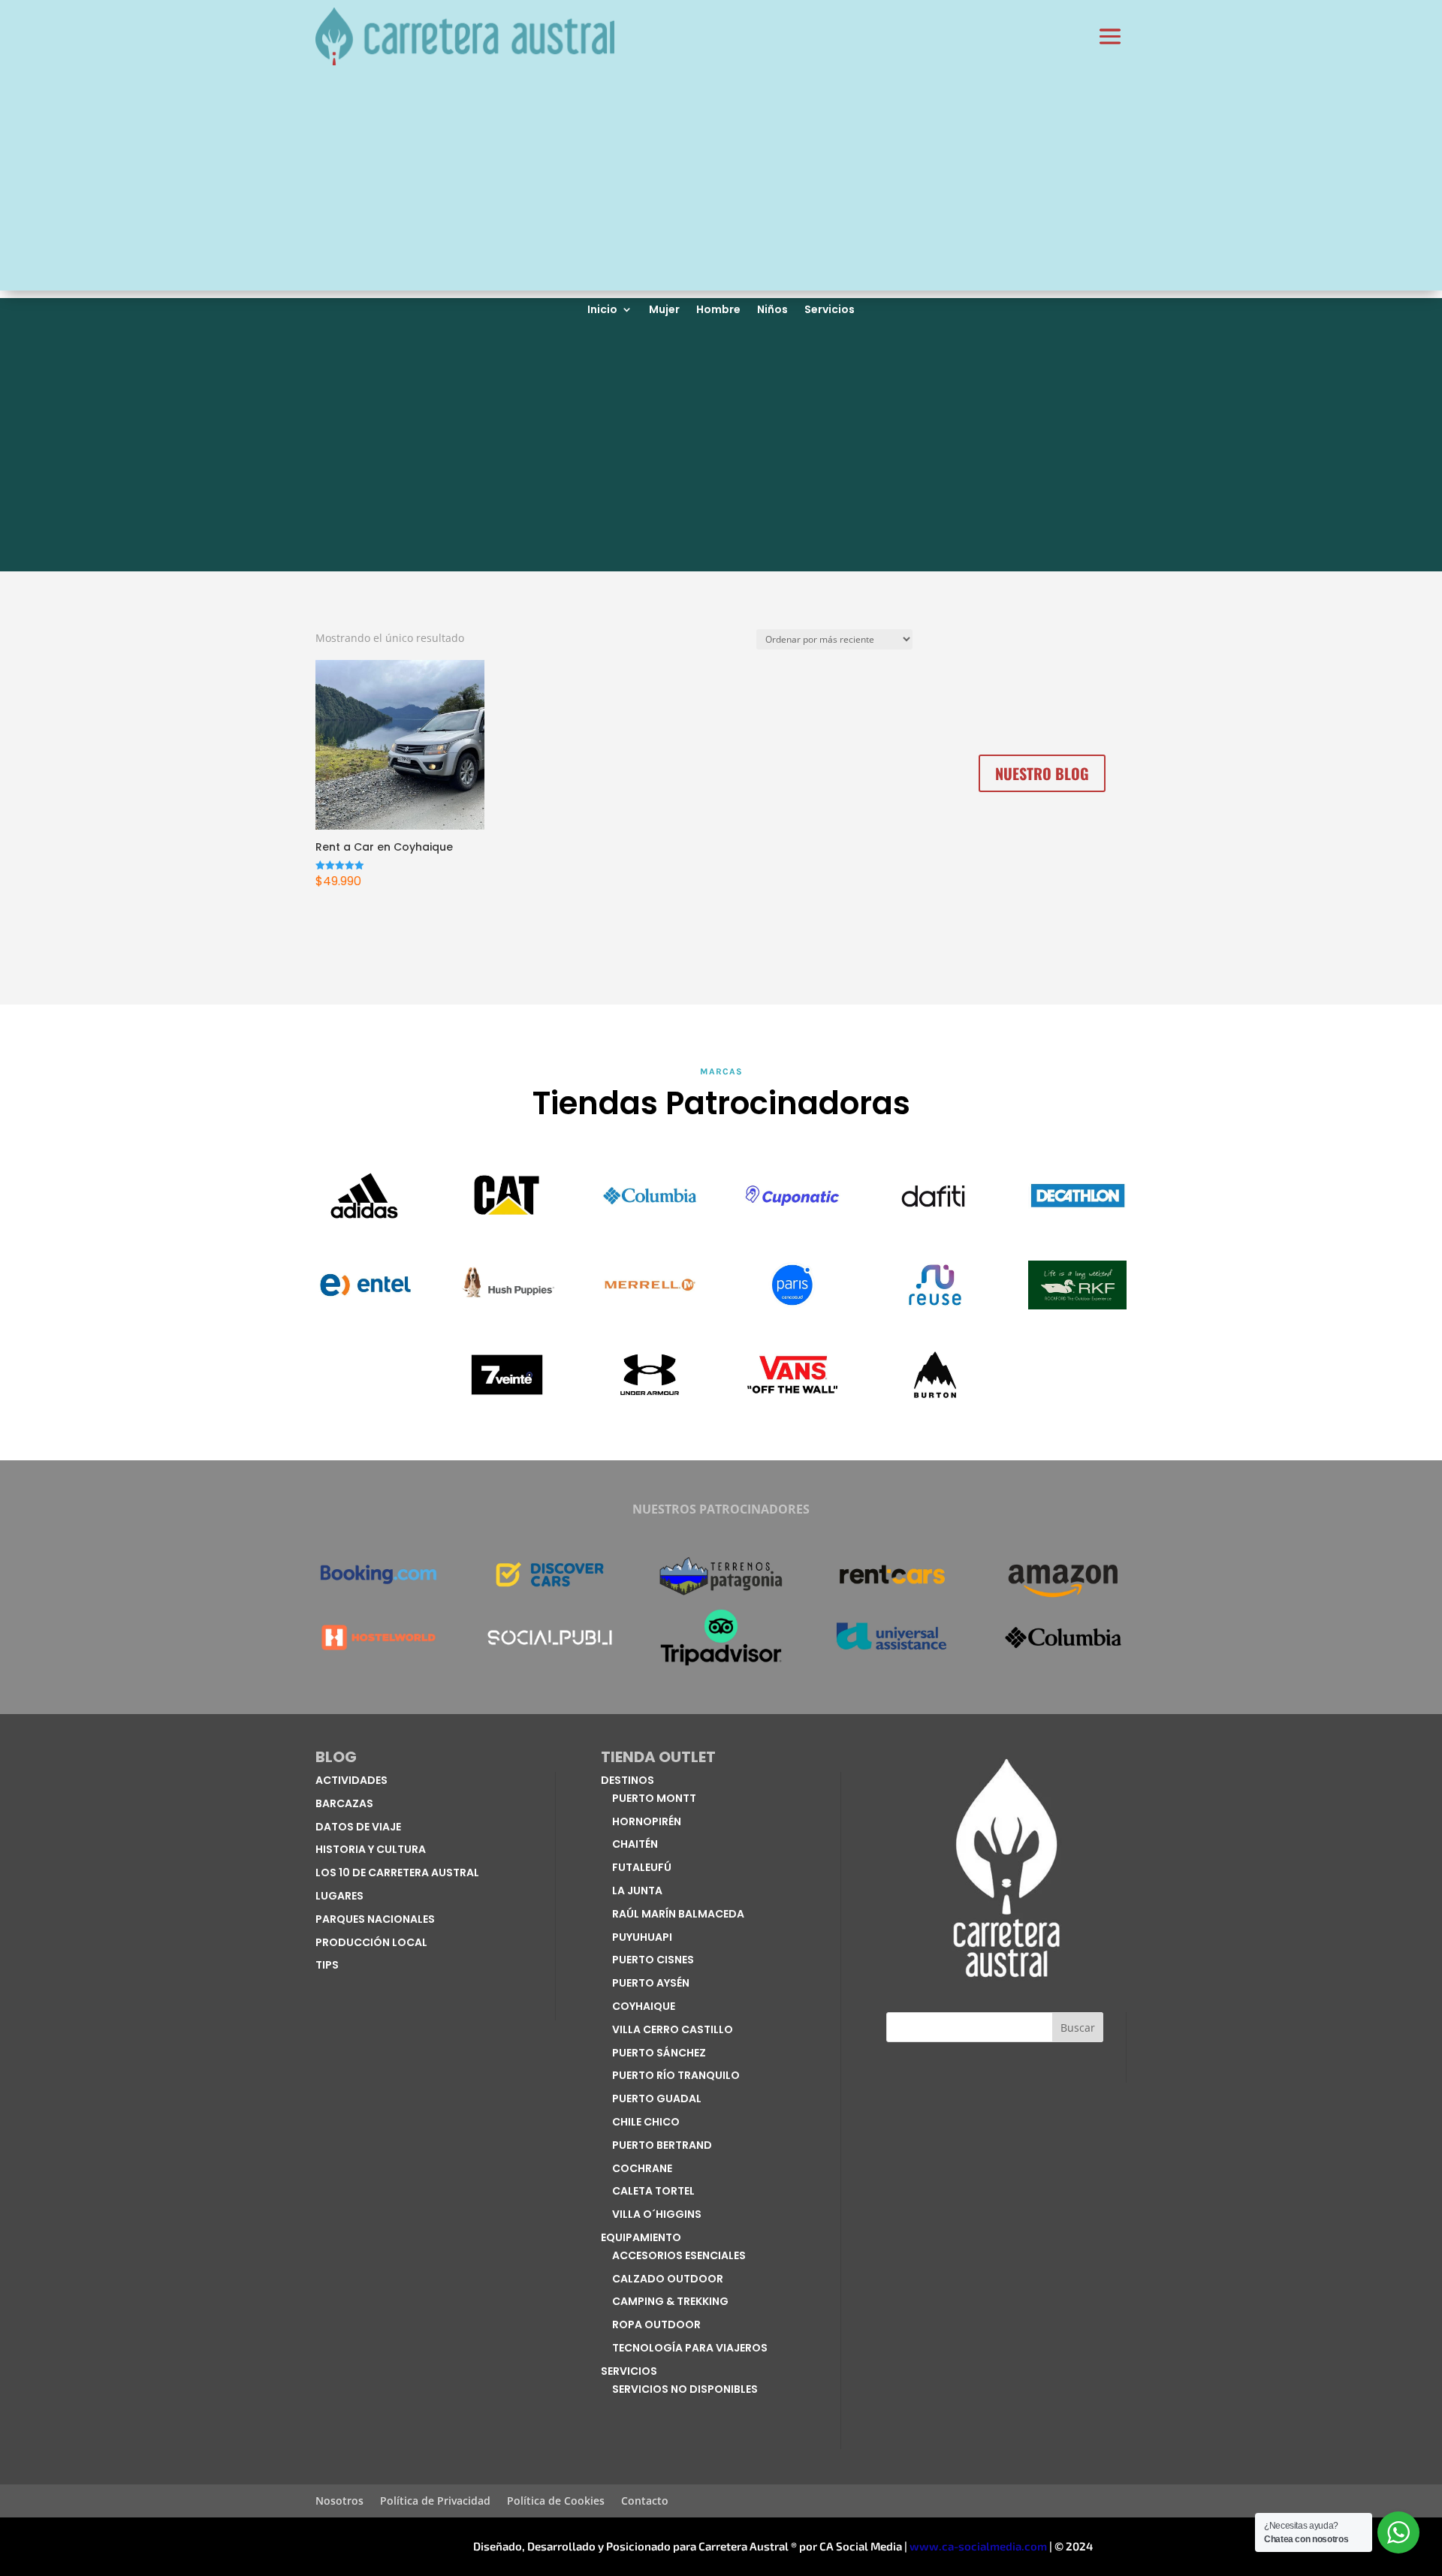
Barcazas (344, 1803)
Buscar (1078, 2028)
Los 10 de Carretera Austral (397, 1872)
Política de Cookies (556, 2502)
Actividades (351, 1780)
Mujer (664, 310)
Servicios (830, 310)
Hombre (718, 310)
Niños (772, 310)
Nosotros (339, 2502)
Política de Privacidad (435, 2502)
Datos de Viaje (358, 1827)
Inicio (602, 310)
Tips (327, 1965)
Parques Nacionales (375, 1919)
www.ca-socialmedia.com (978, 2546)
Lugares (339, 1896)
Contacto (645, 2502)
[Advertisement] (721, 185)
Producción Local (371, 1942)
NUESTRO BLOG (1042, 773)
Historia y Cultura (371, 1849)
